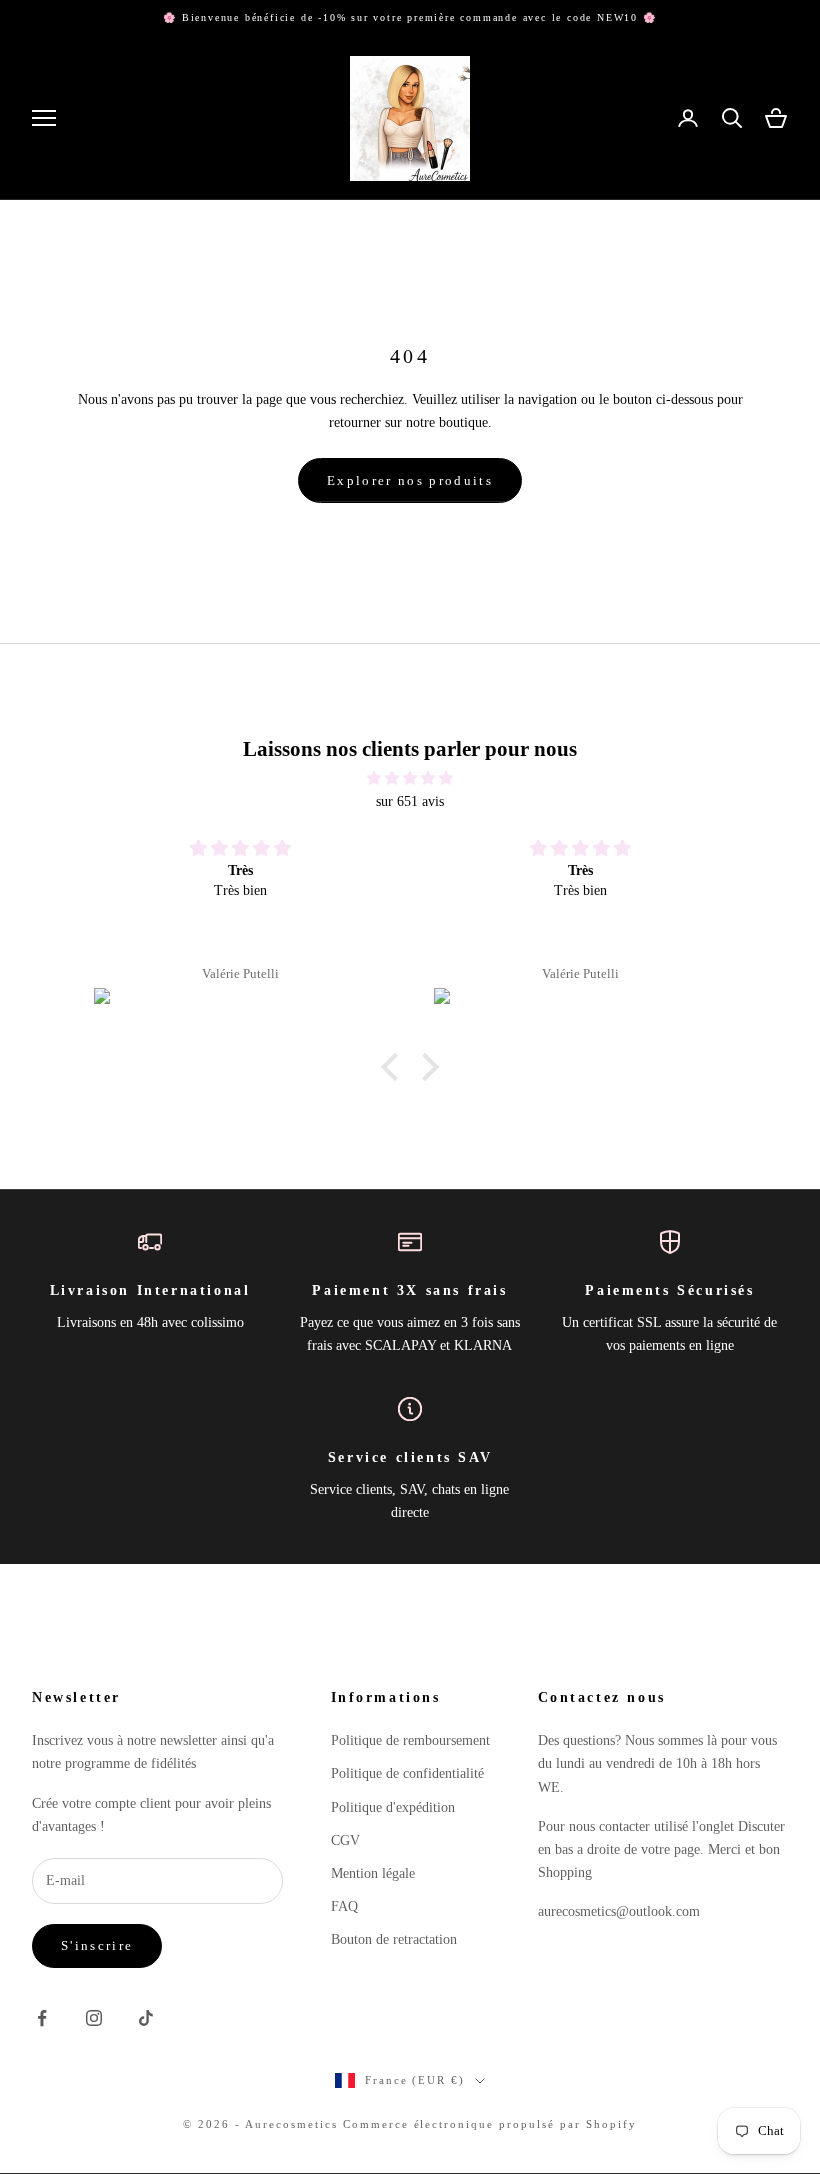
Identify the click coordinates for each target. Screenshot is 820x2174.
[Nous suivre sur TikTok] (146, 2018)
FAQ (344, 1906)
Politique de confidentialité (407, 1773)
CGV (345, 1840)
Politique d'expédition (393, 1807)
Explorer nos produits (410, 480)
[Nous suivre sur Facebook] (42, 2018)
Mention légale (373, 1873)
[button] (395, 1067)
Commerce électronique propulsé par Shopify (490, 2124)
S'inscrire (97, 1945)
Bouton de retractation (394, 1939)
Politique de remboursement (410, 1740)
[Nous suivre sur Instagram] (94, 2018)
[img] (410, 778)
